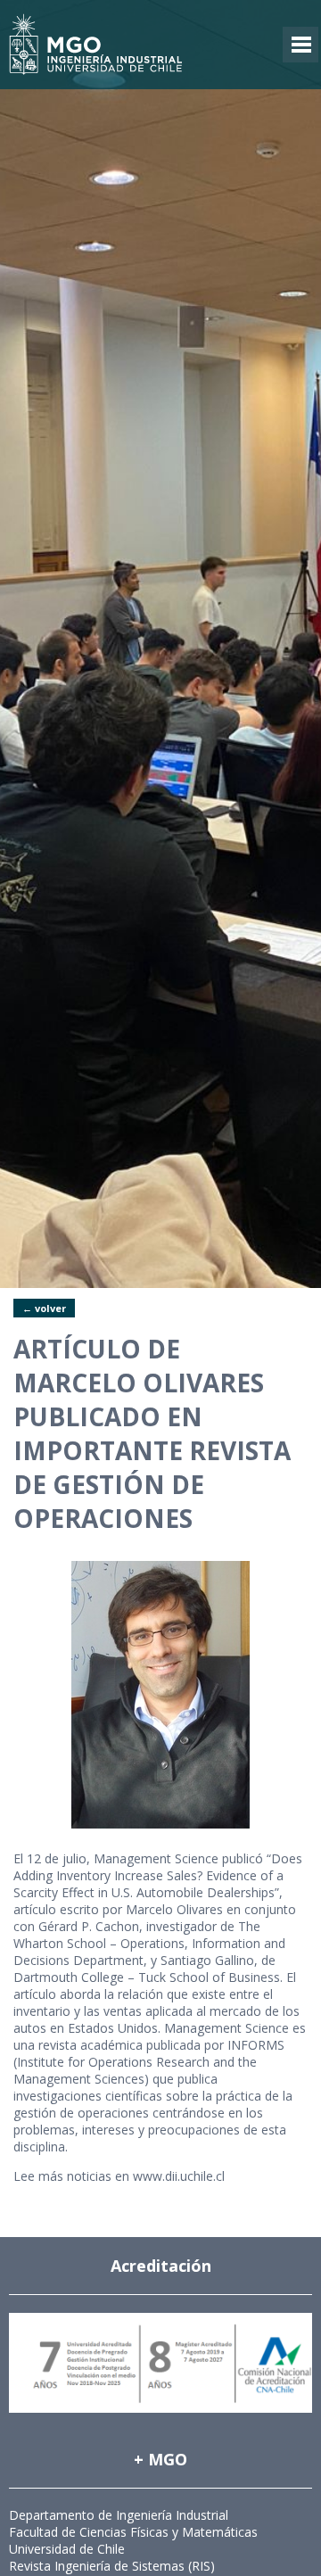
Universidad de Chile (67, 2549)
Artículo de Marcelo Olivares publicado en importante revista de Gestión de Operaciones (152, 1433)
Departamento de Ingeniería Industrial (119, 2515)
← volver (44, 1308)
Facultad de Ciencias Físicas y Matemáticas (133, 2532)
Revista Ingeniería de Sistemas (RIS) (112, 2566)
